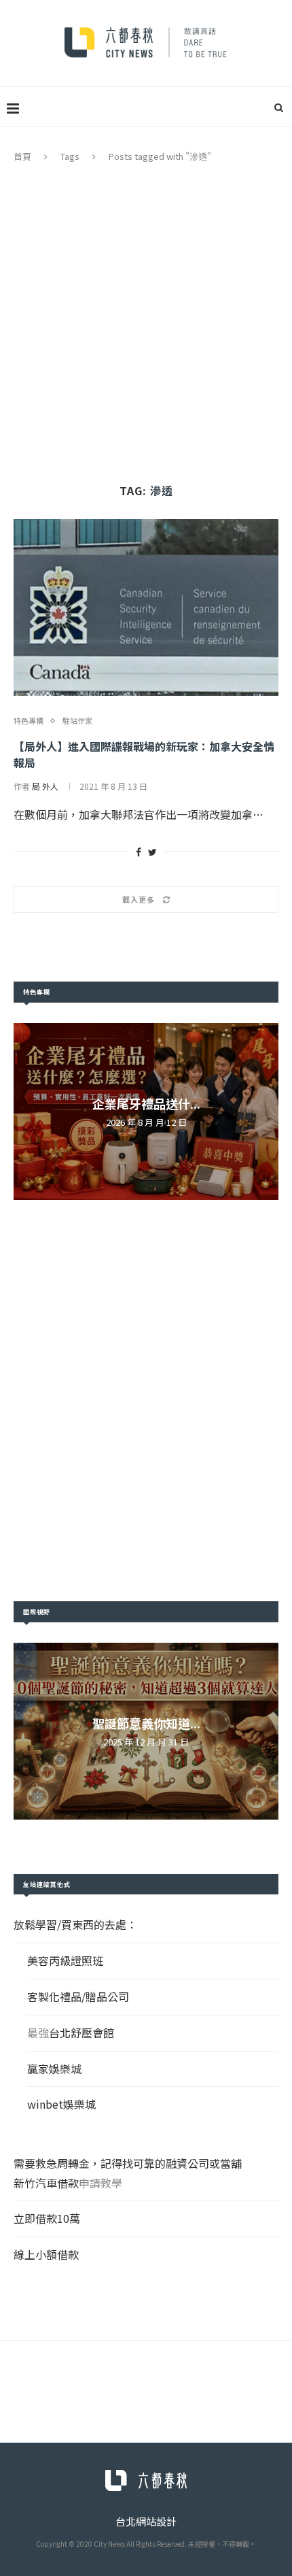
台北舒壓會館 (81, 2033)
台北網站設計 (146, 2521)
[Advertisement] (146, 316)
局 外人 (45, 786)
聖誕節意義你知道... (146, 1723)
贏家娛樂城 (54, 2069)
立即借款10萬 (47, 2218)
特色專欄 (29, 721)
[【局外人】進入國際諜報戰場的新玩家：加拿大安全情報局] (146, 607)
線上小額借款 (46, 2254)
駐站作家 (77, 721)
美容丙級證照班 (65, 1960)
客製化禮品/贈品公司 (78, 1996)
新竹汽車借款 (46, 2183)
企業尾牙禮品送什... (146, 1103)
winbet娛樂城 (61, 2104)
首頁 (22, 156)
